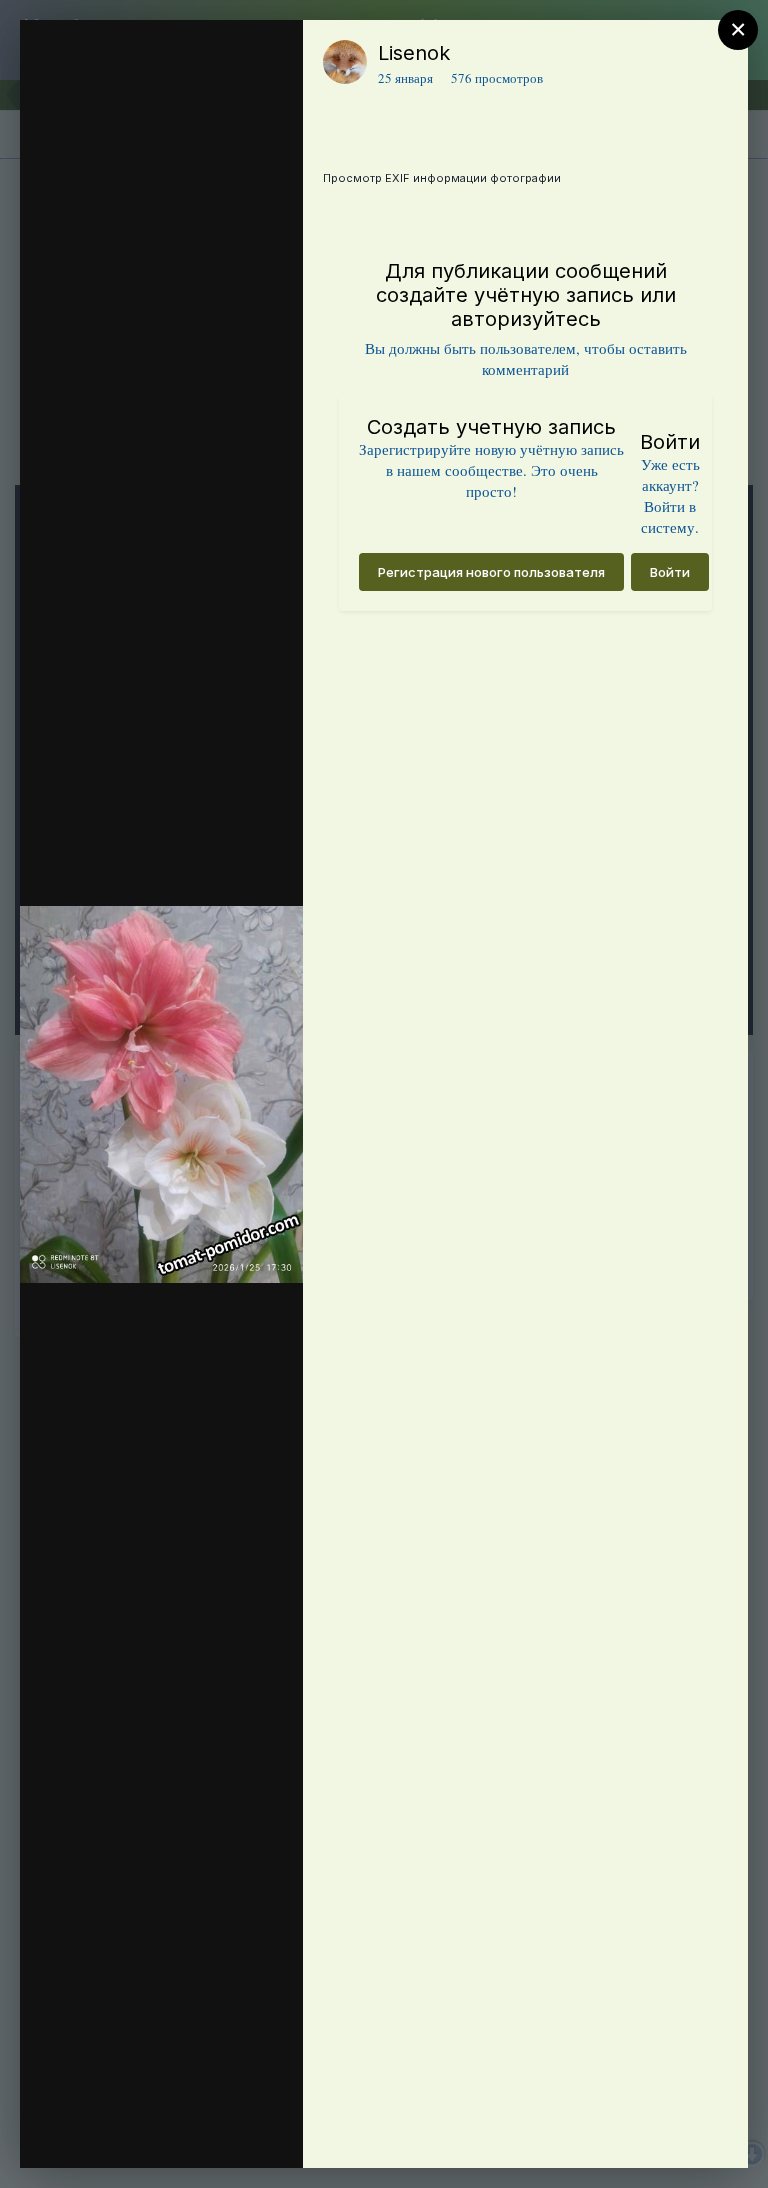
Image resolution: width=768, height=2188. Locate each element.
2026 (139, 93)
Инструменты (215, 2132)
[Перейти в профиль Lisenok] (345, 62)
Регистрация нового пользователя (491, 572)
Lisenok (414, 53)
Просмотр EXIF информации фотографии (442, 178)
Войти (670, 572)
